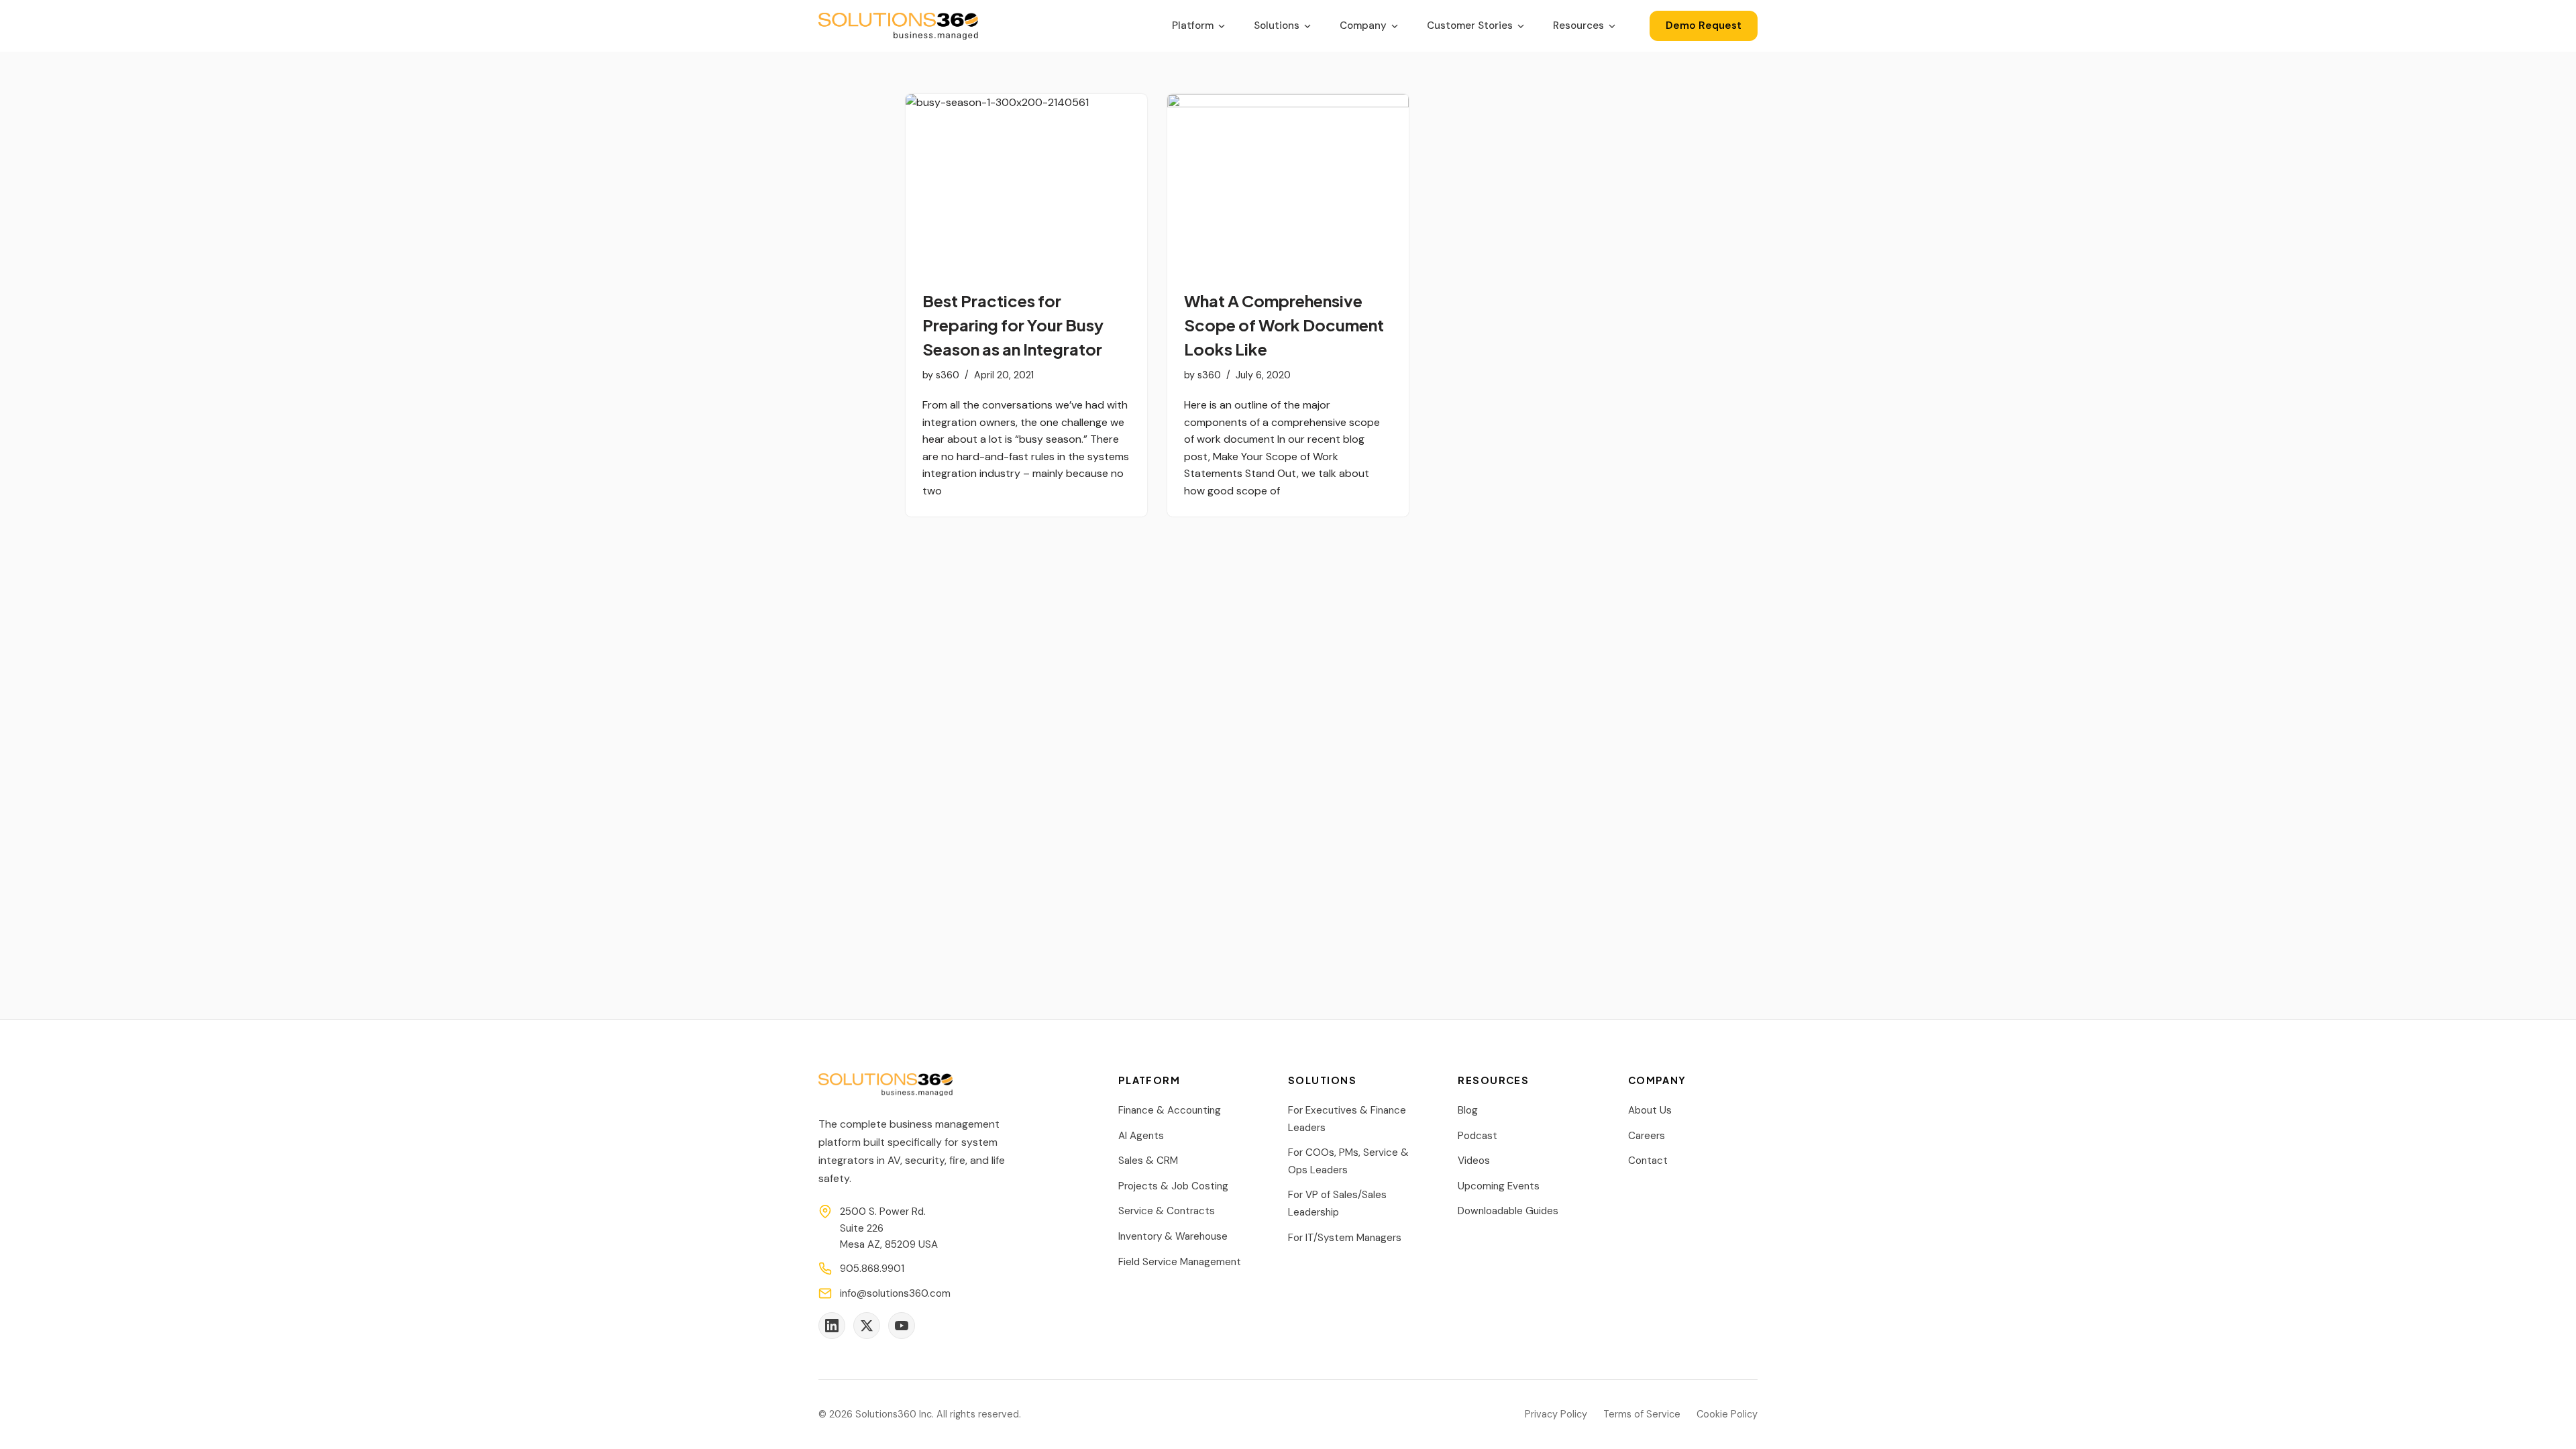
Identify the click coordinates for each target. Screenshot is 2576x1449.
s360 (948, 375)
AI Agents (1141, 1136)
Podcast (1478, 1136)
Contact (1648, 1161)
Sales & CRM (1148, 1161)
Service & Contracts (1167, 1211)
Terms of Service (1642, 1414)
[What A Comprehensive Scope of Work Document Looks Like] (1288, 184)
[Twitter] (867, 1326)
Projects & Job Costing (1173, 1186)
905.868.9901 (872, 1269)
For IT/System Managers (1345, 1238)
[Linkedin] (832, 1326)
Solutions (1277, 25)
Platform (1193, 25)
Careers (1647, 1136)
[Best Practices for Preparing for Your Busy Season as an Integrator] (1026, 184)
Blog (1468, 1110)
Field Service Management (1180, 1262)
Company (1363, 25)
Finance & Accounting (1170, 1110)
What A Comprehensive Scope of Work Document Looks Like (1284, 325)
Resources (1578, 25)
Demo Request (1704, 25)
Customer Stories (1470, 25)
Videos (1474, 1161)
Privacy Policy (1556, 1414)
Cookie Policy (1727, 1414)
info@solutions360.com (895, 1293)
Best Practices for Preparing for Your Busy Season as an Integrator (1013, 325)
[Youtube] (902, 1326)
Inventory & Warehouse (1173, 1236)
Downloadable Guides (1508, 1211)
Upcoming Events (1499, 1186)
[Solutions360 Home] (898, 26)
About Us (1650, 1110)
